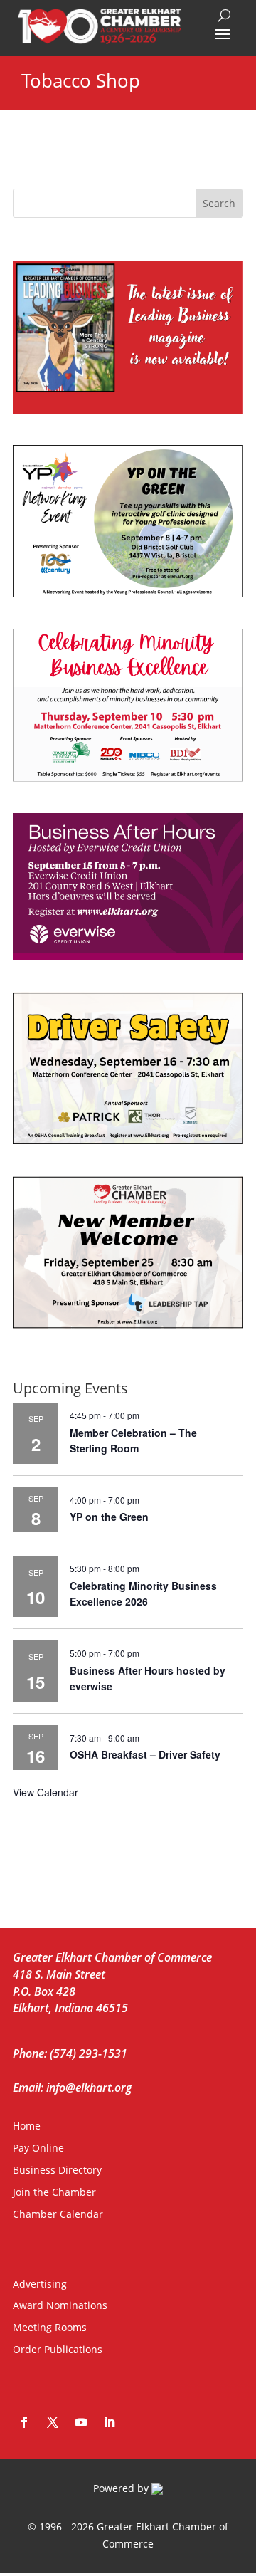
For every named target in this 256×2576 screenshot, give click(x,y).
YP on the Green (109, 1517)
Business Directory (57, 2170)
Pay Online (38, 2148)
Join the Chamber (54, 2192)
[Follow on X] (53, 2422)
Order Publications (58, 2349)
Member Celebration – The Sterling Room (133, 1441)
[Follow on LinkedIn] (110, 2422)
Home (27, 2126)
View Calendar (46, 1792)
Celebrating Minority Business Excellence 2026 (143, 1594)
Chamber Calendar (58, 2214)
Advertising (40, 2284)
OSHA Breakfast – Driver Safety (145, 1754)
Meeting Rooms (50, 2327)
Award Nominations (60, 2305)
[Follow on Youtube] (81, 2422)
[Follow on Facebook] (24, 2422)
